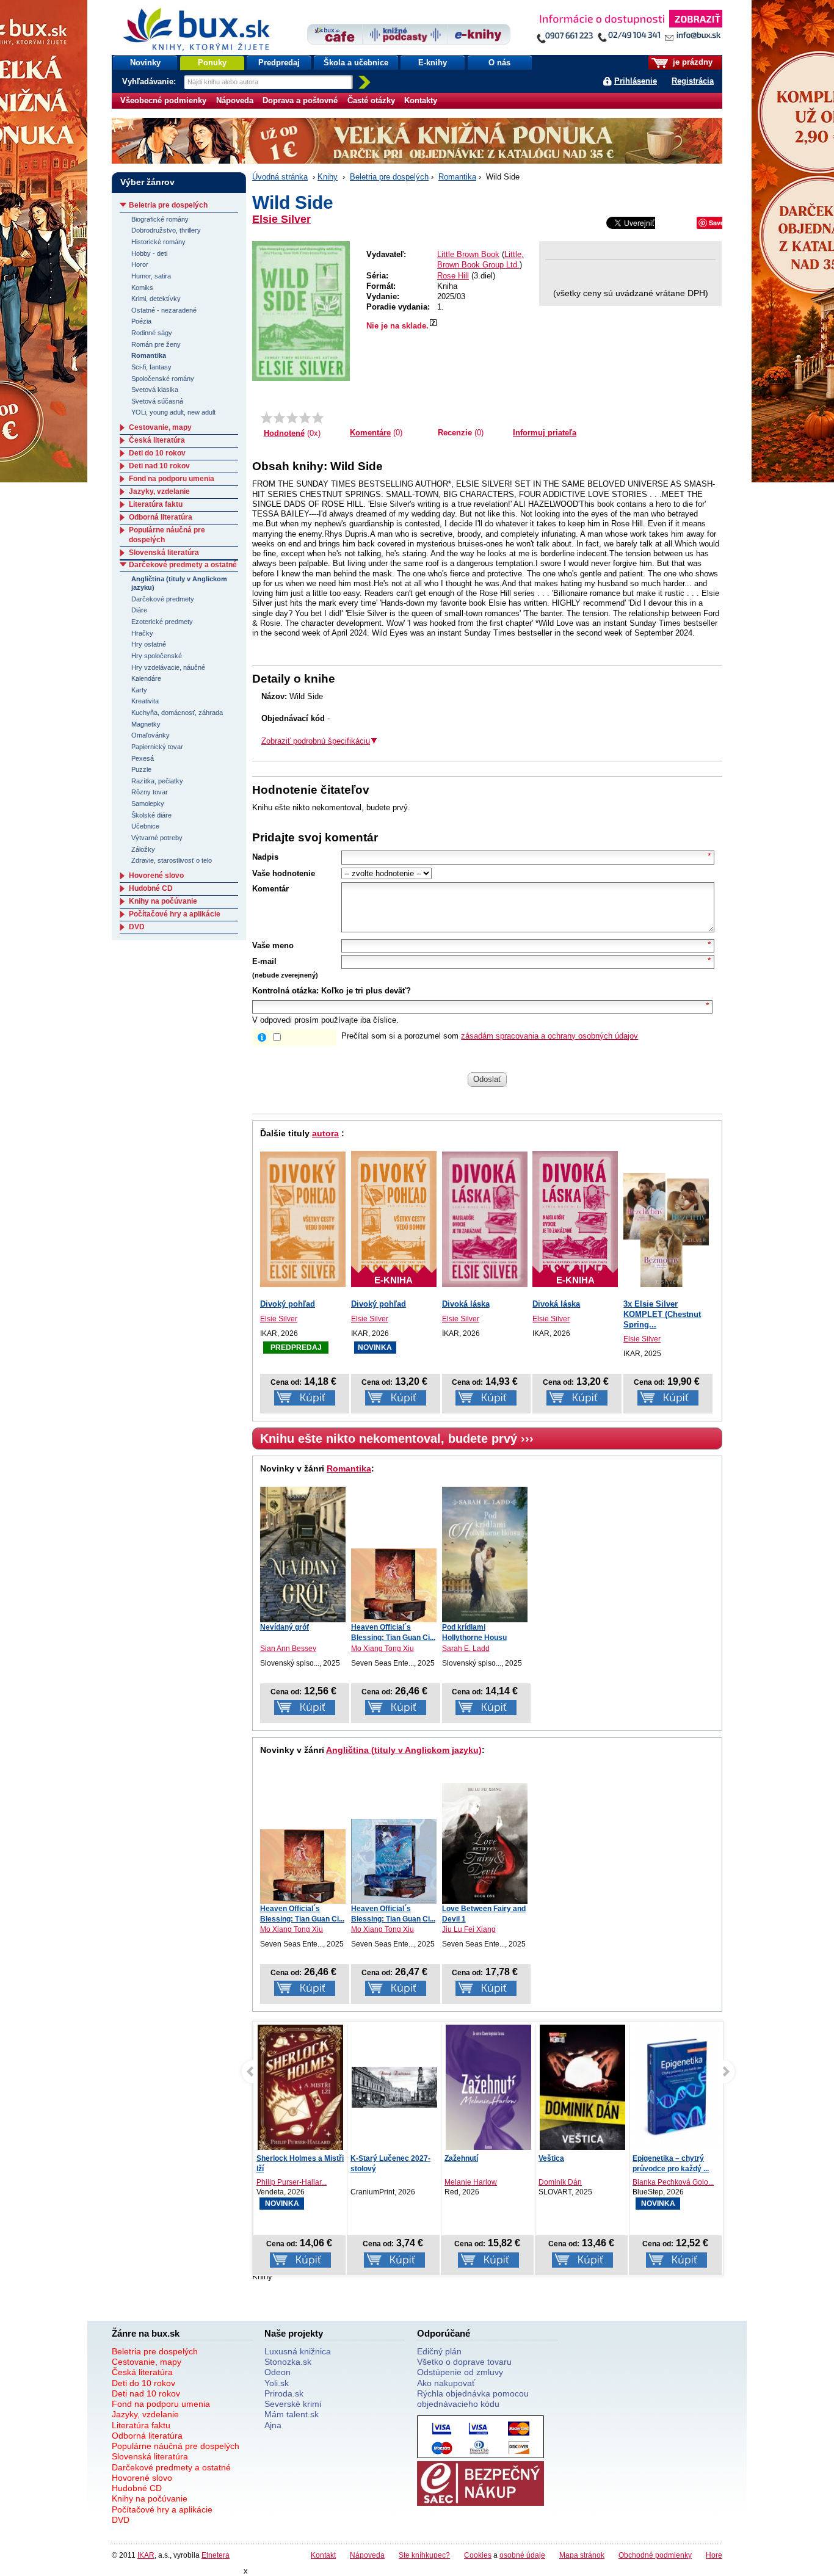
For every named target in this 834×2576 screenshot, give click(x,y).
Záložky (143, 849)
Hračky (142, 633)
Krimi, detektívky (156, 299)
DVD (137, 927)
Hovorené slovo (156, 876)
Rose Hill (453, 276)
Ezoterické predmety (162, 622)
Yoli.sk (277, 2383)
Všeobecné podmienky (163, 100)
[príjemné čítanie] (305, 418)
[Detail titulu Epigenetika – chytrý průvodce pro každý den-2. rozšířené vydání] (582, 2089)
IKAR (146, 2555)
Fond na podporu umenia (172, 479)
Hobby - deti (149, 253)
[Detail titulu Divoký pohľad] (303, 1219)
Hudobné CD (151, 888)
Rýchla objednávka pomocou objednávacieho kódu (473, 2399)
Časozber (649, 2158)
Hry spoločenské (157, 656)
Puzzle (141, 769)
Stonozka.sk (288, 2362)
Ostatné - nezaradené (164, 310)
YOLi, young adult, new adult (173, 412)
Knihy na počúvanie (163, 901)
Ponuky (212, 63)
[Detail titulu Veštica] (488, 2090)
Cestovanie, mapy (160, 427)
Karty (139, 690)
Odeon (277, 2372)
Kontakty (421, 100)
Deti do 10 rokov (157, 453)
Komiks (142, 288)
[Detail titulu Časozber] (676, 2088)
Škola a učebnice (356, 63)
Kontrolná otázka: (285, 991)
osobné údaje (522, 2555)
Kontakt (323, 2555)
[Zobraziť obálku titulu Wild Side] (301, 311)
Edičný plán (439, 2351)
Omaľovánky (150, 735)
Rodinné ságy (152, 333)
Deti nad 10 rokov (159, 466)
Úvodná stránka (280, 177)
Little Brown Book (468, 254)
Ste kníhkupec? (424, 2555)
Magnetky (146, 724)
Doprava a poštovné (300, 100)
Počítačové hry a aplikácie (175, 914)
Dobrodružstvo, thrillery (166, 230)
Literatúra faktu (156, 504)
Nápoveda (235, 100)
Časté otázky (371, 100)
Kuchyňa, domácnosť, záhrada (177, 713)
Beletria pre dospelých (389, 177)
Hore (714, 2555)
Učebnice (145, 826)
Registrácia (693, 81)
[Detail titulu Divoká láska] (485, 1219)
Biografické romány (160, 219)
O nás (499, 63)
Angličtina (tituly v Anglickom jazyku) (404, 1750)
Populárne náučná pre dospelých (176, 2446)
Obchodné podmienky (655, 2555)
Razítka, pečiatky (157, 781)
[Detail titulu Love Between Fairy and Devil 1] (485, 1843)
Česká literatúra (157, 440)
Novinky (145, 63)
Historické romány (158, 242)
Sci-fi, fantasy (151, 367)
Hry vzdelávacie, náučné (168, 667)
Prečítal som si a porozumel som (490, 1036)
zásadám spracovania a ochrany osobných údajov (549, 1036)
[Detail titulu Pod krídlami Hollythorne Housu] (485, 1555)
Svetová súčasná (157, 401)
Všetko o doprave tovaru (464, 2362)
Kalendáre (146, 678)
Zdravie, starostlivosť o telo (172, 860)
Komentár (270, 889)
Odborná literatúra (161, 517)
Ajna (273, 2425)
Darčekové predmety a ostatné (183, 565)
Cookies (478, 2555)
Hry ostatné (149, 644)
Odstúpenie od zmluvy (460, 2372)
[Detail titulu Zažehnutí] (394, 2090)
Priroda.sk (284, 2393)
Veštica (457, 2158)
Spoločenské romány (163, 379)
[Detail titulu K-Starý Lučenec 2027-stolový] (300, 2087)
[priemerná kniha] (292, 418)
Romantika (457, 177)
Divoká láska (466, 1304)
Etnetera (216, 2555)
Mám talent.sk (292, 2414)
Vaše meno (273, 945)
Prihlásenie (636, 81)
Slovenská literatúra (164, 553)
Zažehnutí (367, 2158)
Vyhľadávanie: (150, 82)
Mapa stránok (582, 2555)
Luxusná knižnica (298, 2351)
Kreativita (145, 701)
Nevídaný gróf (285, 1627)
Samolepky (148, 804)
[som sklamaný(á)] (267, 418)
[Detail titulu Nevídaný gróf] (303, 1555)
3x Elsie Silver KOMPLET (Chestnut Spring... (662, 1314)
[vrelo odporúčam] (318, 418)
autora (325, 1133)
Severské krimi (293, 2404)
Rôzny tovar (150, 792)
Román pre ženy (156, 344)
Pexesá (143, 758)
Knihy (328, 177)
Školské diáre (151, 815)
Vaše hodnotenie (284, 873)
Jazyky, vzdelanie (159, 492)
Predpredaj (279, 63)
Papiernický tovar (157, 747)
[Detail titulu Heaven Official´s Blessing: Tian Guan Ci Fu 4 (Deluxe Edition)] (394, 1861)
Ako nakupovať (446, 2383)
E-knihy (433, 63)
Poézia (141, 321)
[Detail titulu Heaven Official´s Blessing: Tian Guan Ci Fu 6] (394, 1586)
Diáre (139, 610)
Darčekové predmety (163, 599)
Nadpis (265, 857)
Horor (140, 264)
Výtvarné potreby (157, 838)
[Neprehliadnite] (629, 29)
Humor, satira (151, 276)
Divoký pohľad (288, 1304)
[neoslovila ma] (279, 418)
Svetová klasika (155, 390)
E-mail (264, 961)
